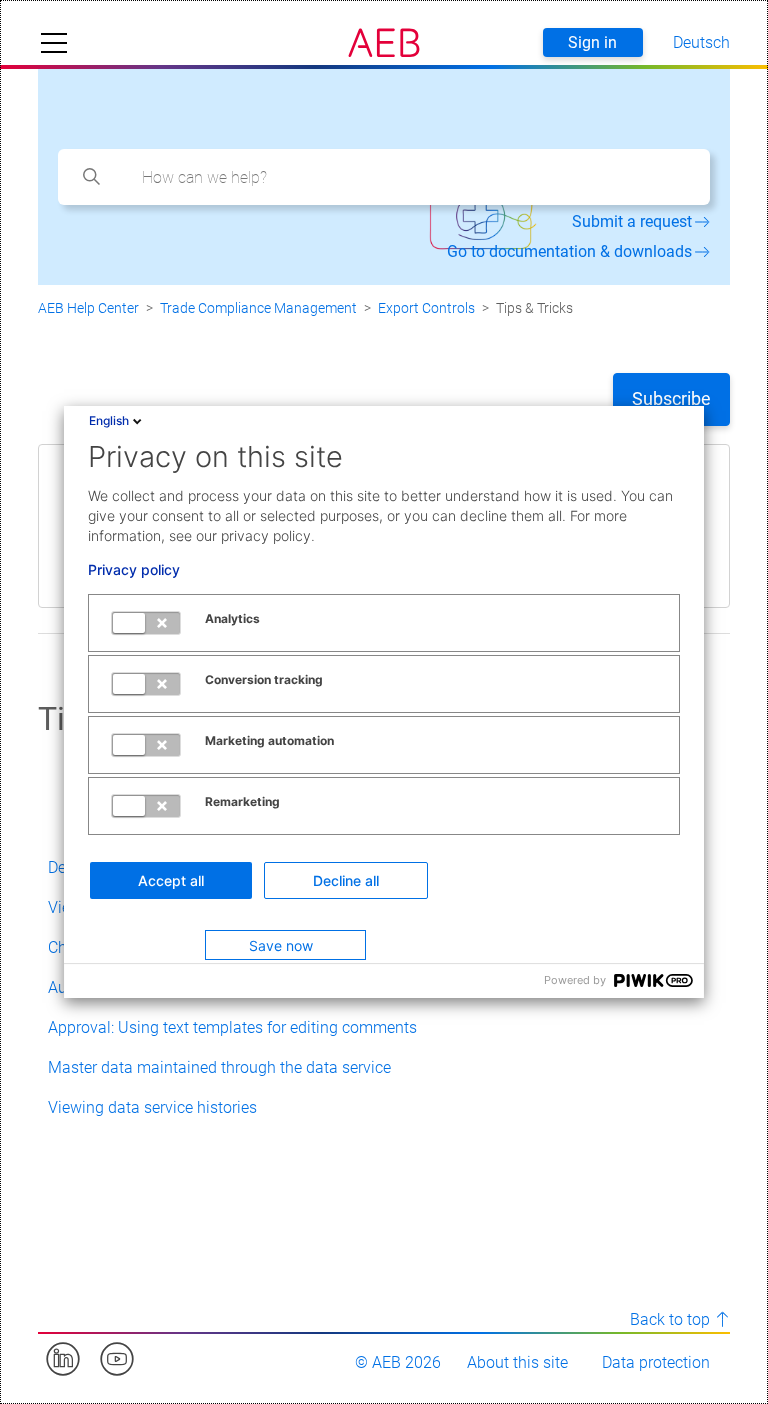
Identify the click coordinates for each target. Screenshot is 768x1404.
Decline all (346, 880)
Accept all (171, 880)
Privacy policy (134, 570)
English (109, 420)
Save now (281, 945)
